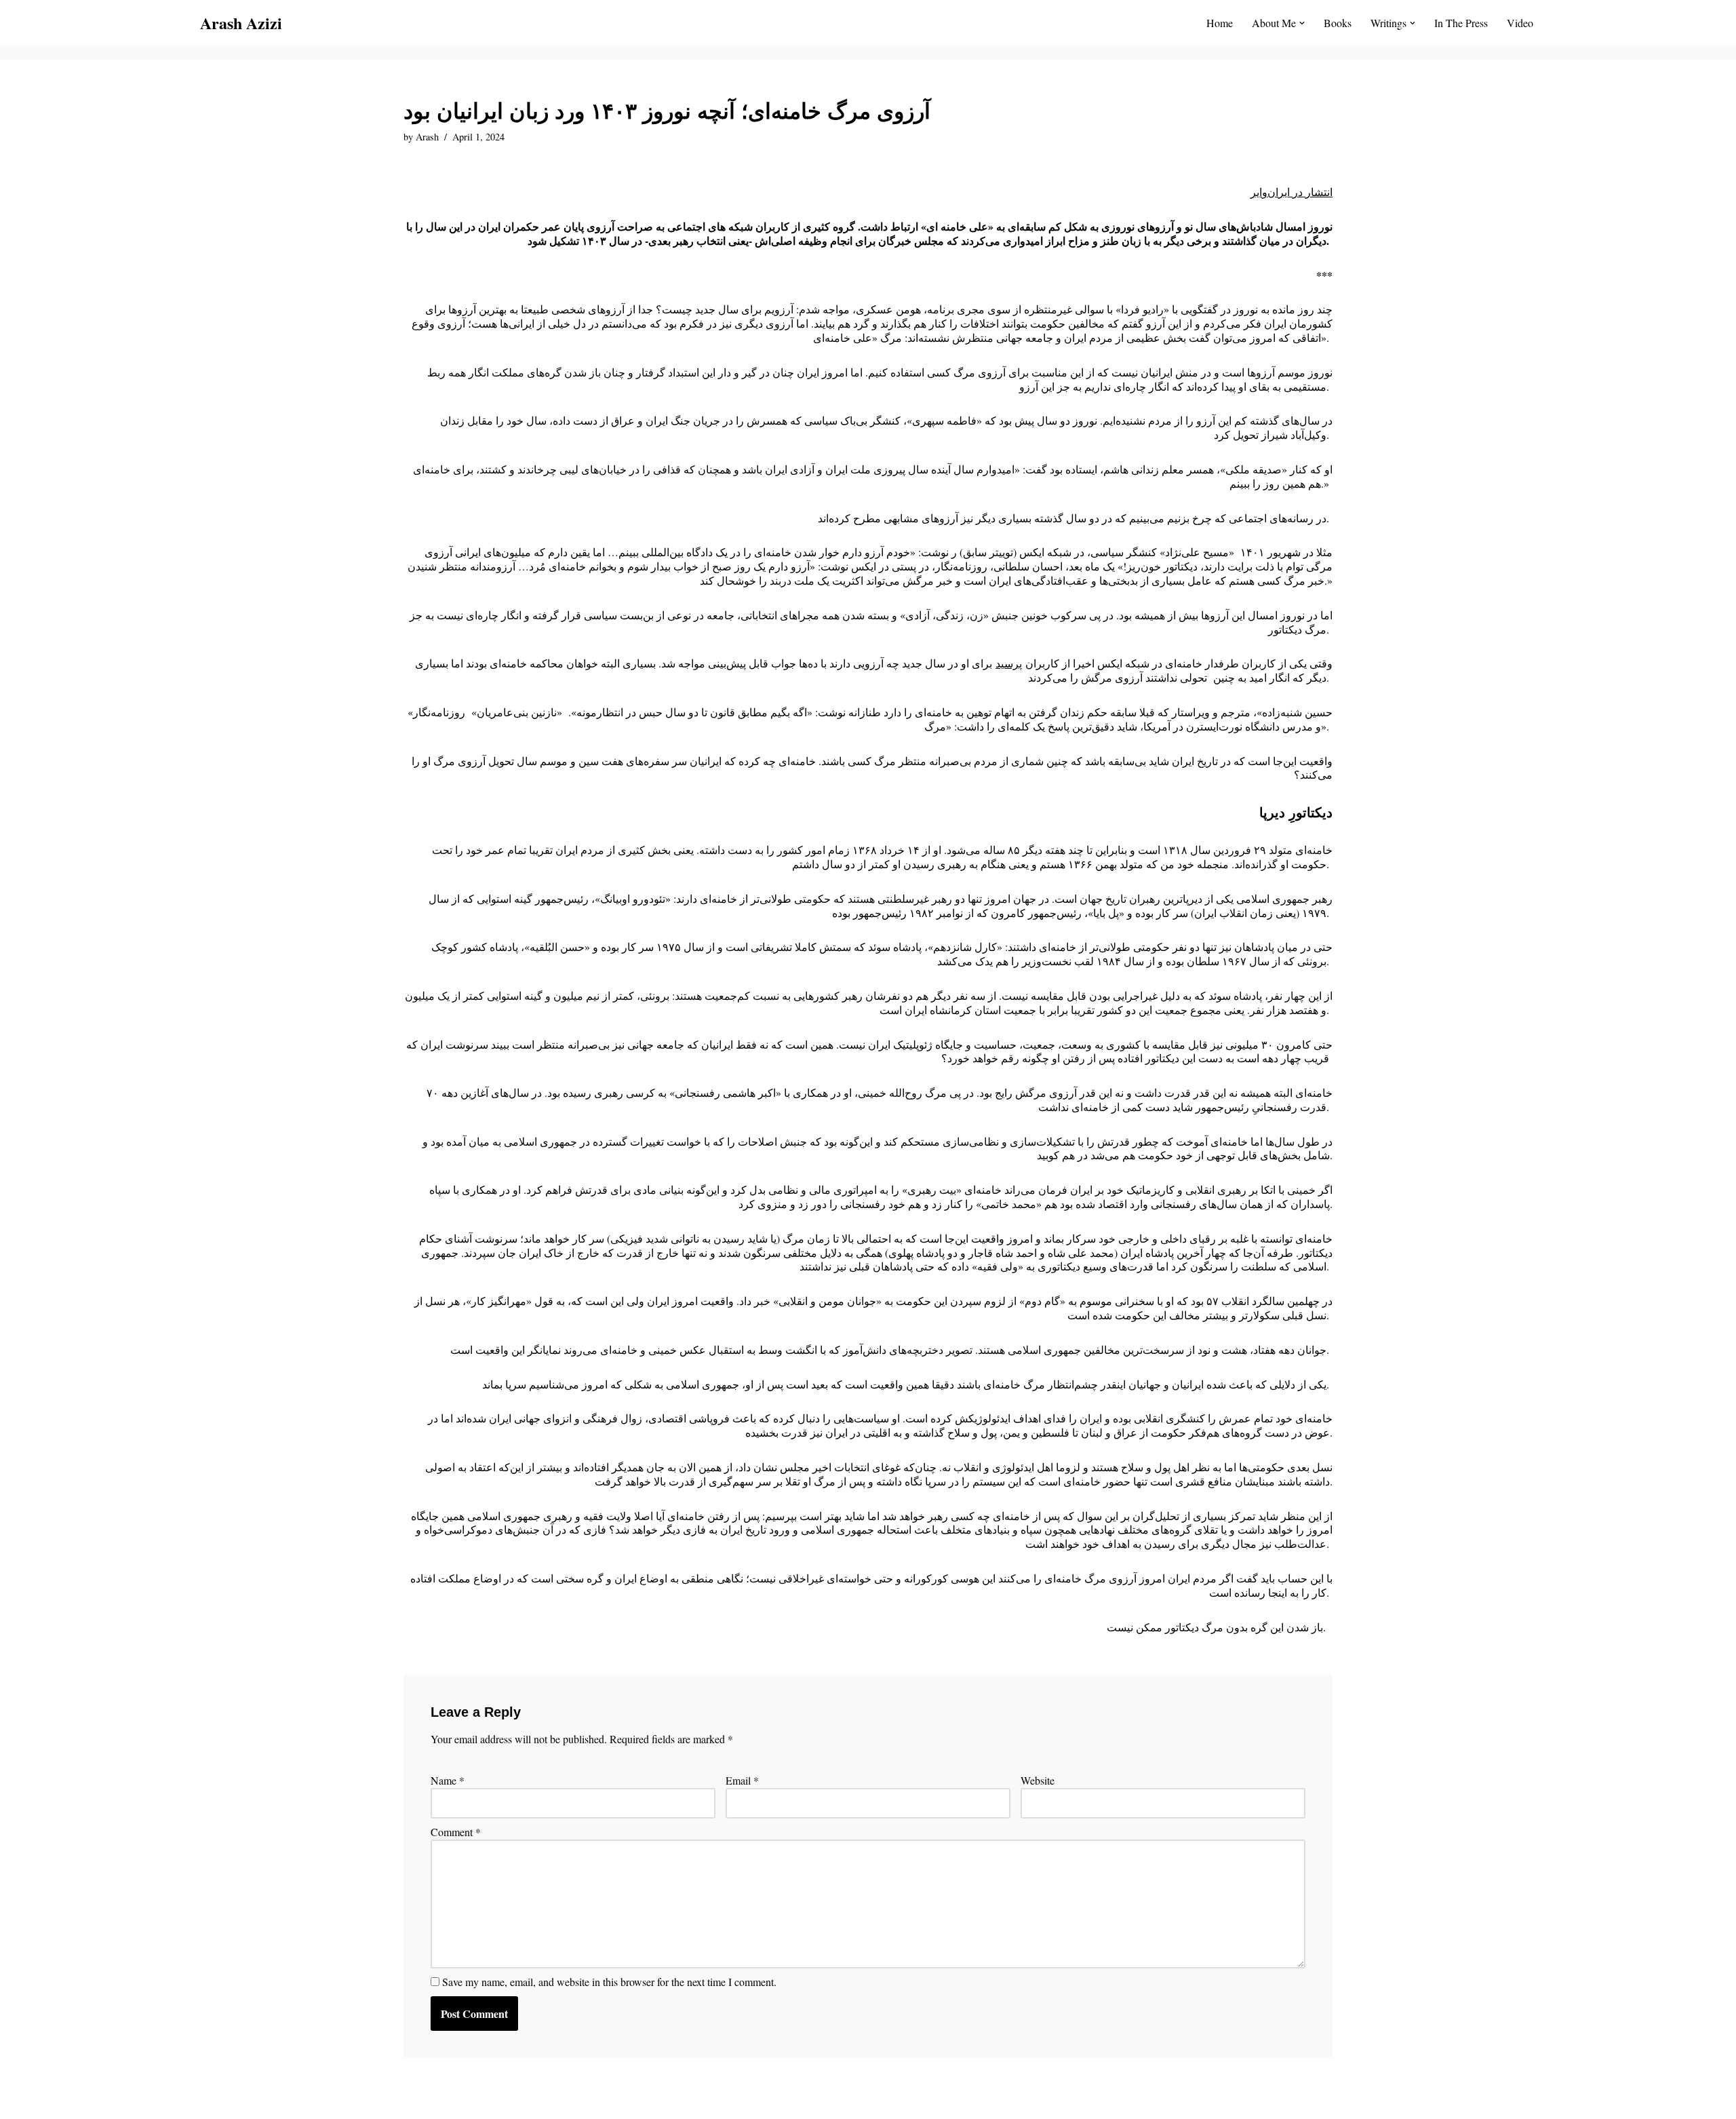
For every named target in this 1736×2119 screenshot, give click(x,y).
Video (1520, 23)
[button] (1302, 23)
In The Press (1461, 23)
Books (1338, 23)
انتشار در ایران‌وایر (1291, 192)
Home (1220, 23)
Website (1038, 1781)
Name (448, 1781)
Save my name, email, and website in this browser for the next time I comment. (609, 1982)
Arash (427, 137)
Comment (456, 1832)
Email (742, 1781)
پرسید (1009, 663)
